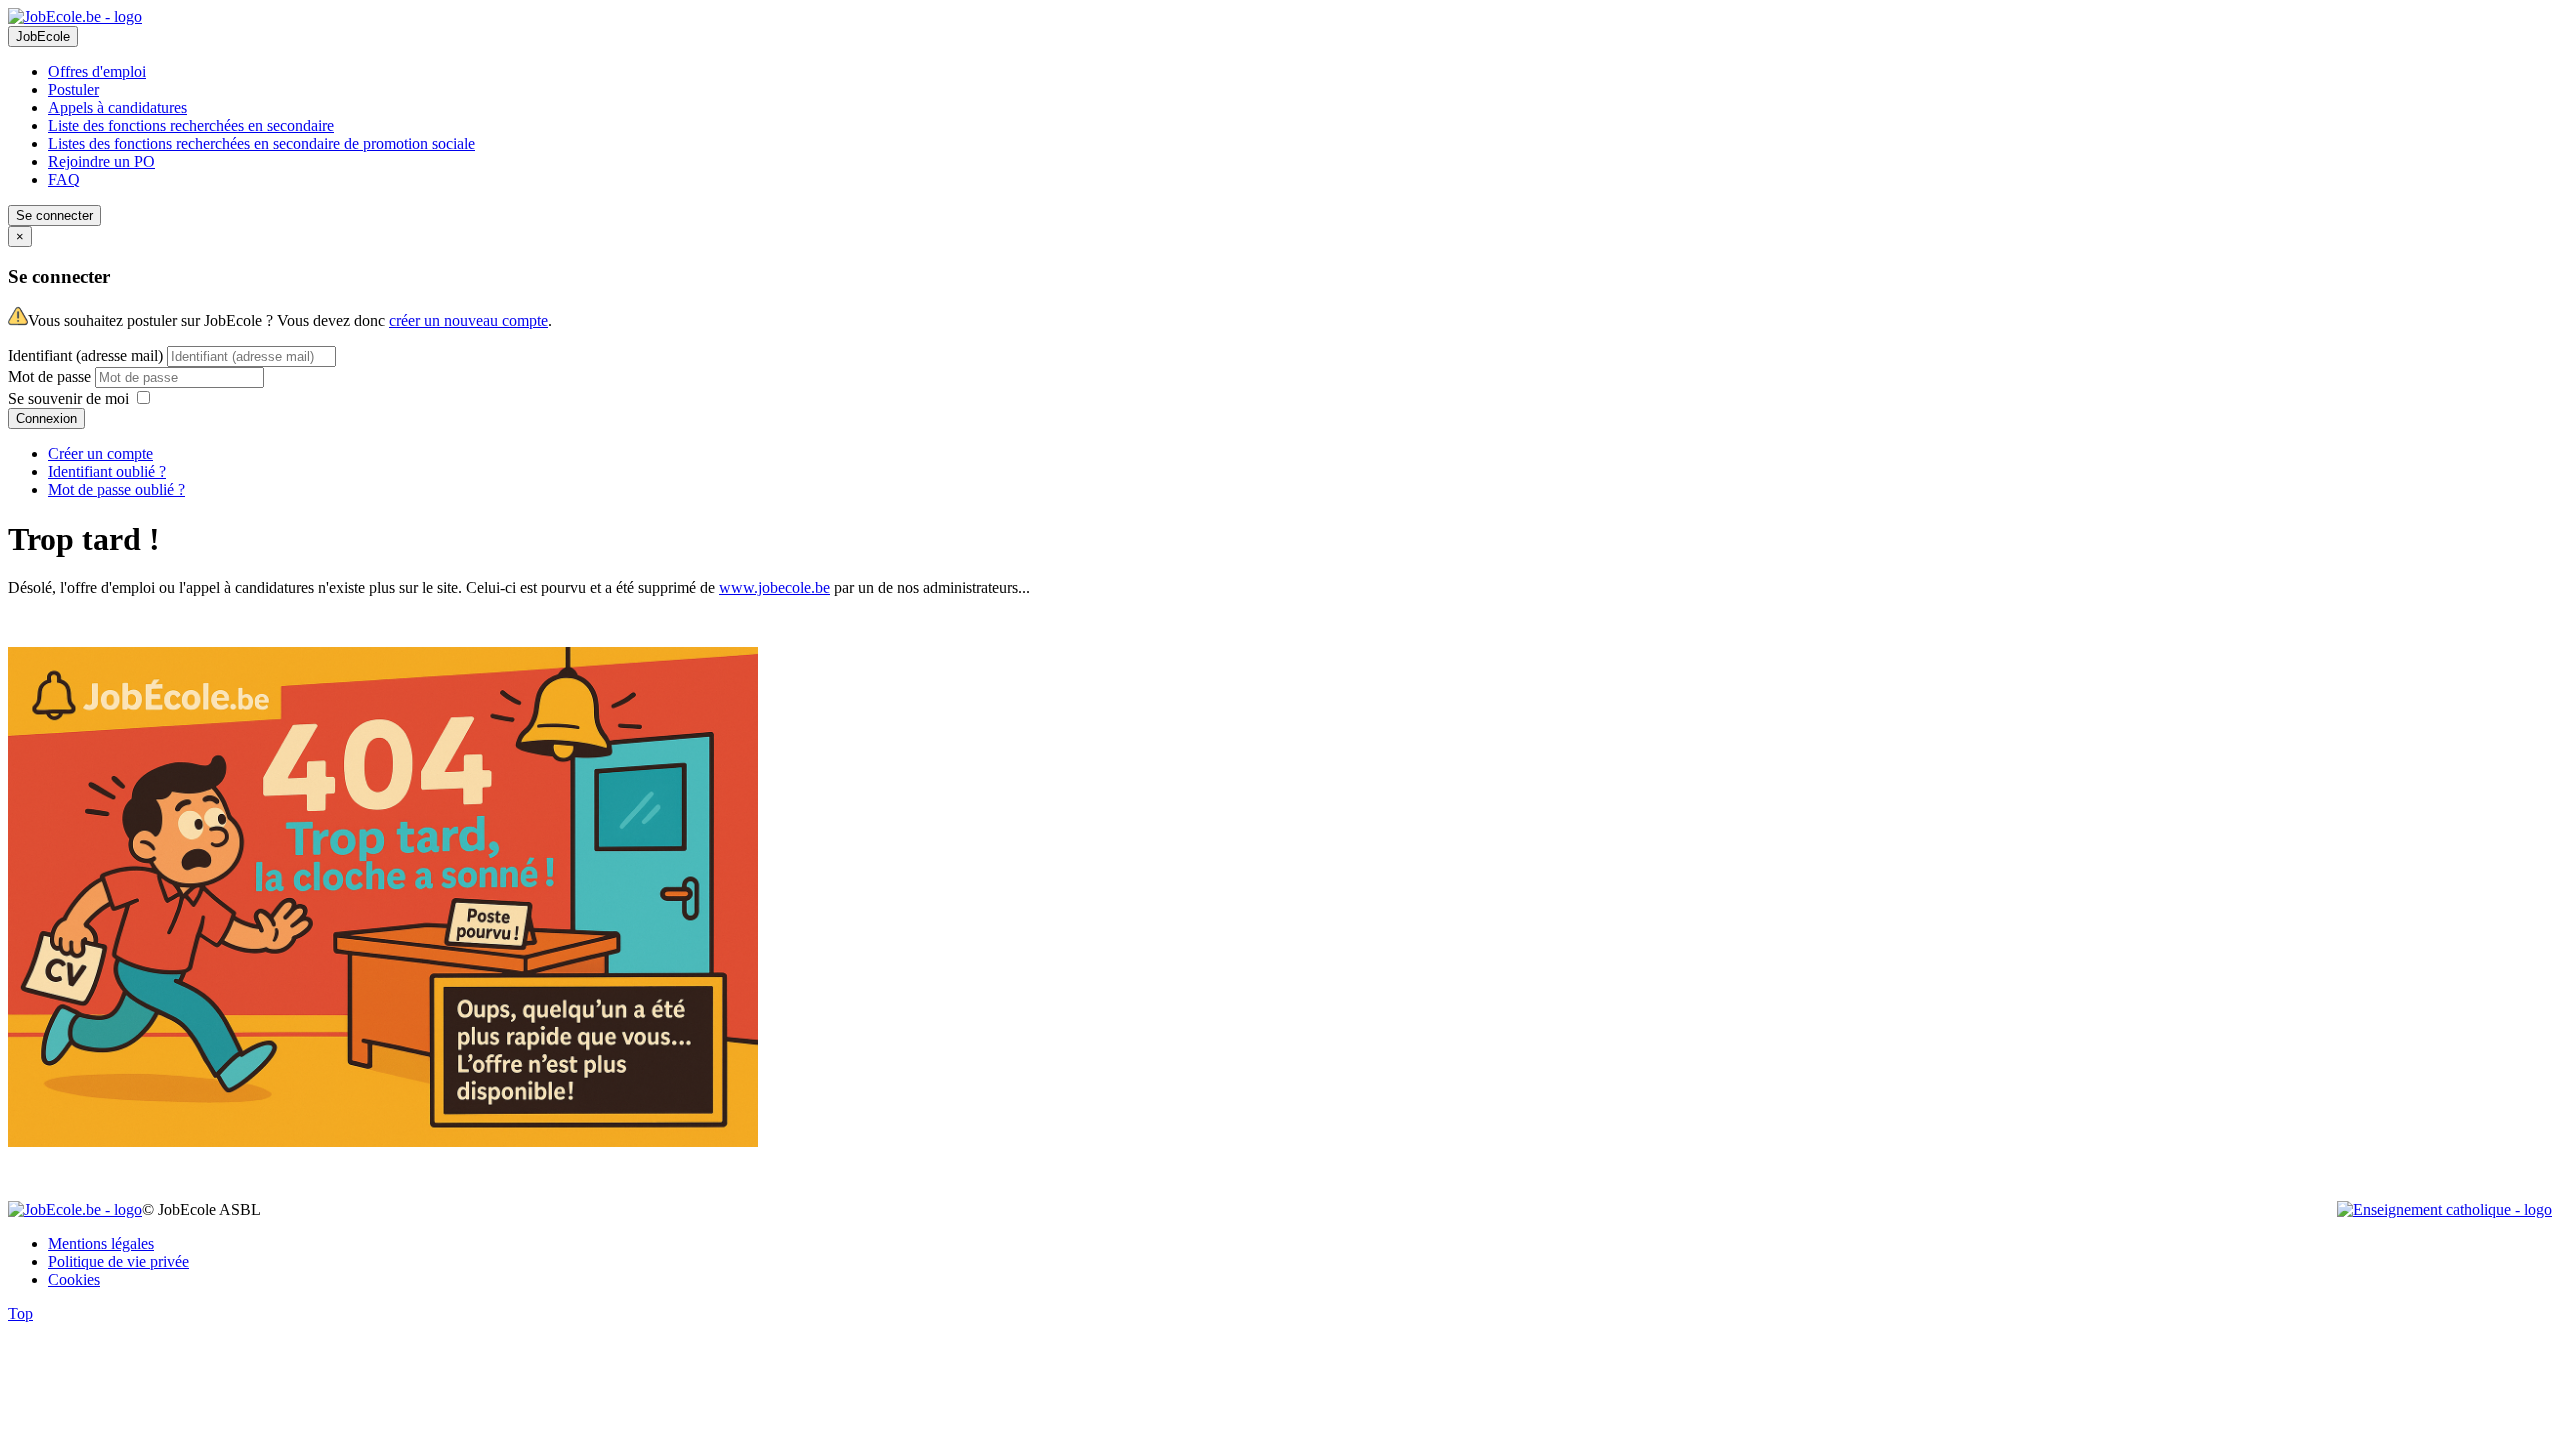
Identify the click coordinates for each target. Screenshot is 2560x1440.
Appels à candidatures (117, 107)
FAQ (64, 179)
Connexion (46, 418)
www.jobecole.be (774, 587)
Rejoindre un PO (101, 161)
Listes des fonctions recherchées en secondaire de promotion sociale (261, 143)
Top (20, 1313)
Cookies (74, 1279)
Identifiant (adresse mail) (85, 355)
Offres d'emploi (97, 71)
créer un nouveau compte (468, 320)
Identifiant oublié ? (107, 471)
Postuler (73, 89)
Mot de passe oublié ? (116, 489)
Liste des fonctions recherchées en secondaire (191, 125)
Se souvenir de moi (68, 398)
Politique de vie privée (118, 1261)
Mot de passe (51, 376)
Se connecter (54, 215)
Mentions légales (101, 1243)
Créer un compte (100, 453)
